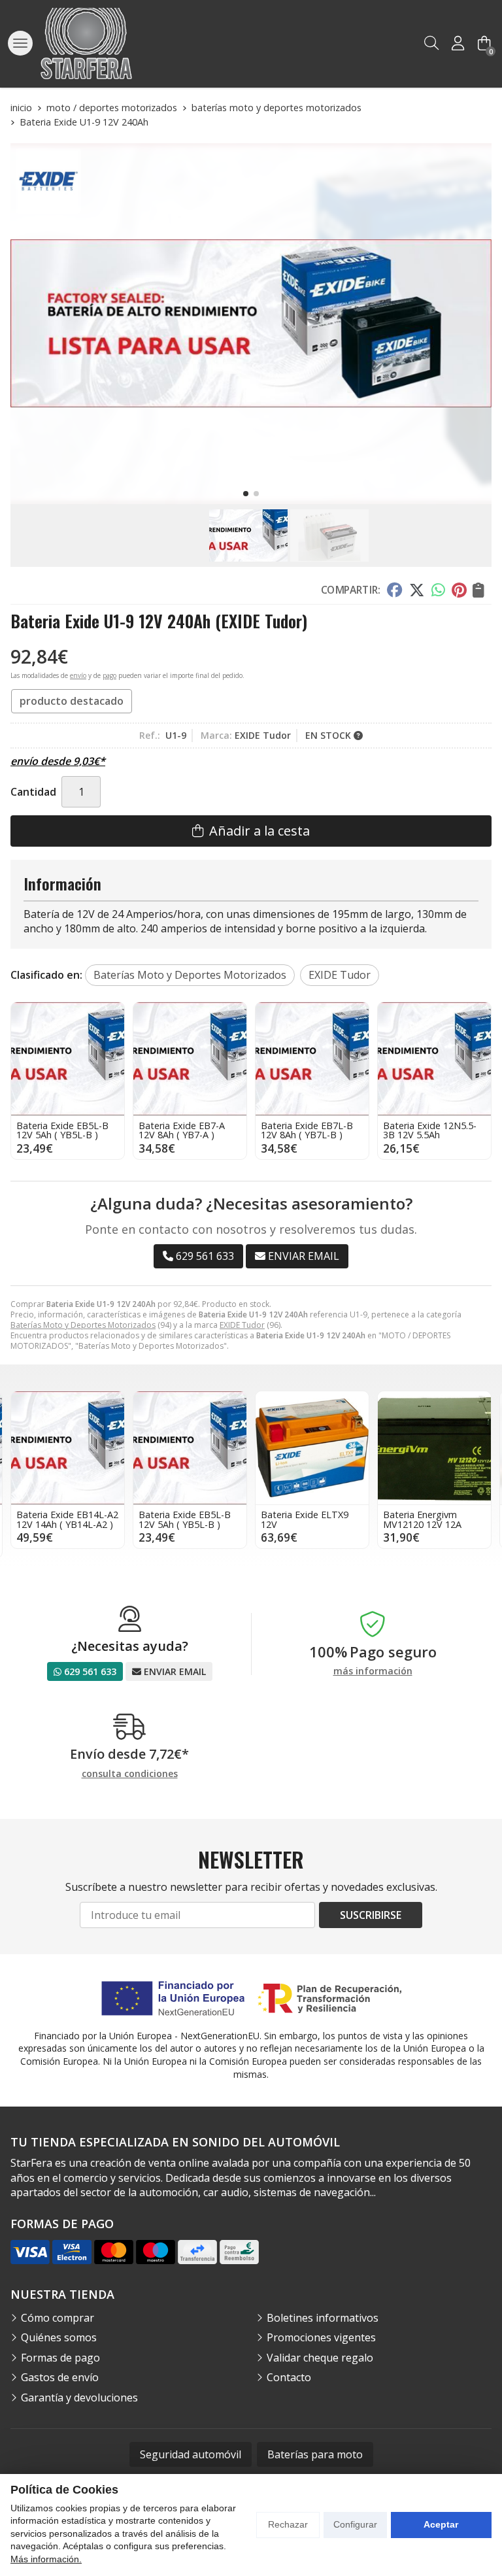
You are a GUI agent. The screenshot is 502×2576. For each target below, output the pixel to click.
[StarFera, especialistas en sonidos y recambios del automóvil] (86, 43)
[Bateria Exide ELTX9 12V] (312, 1448)
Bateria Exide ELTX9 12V (305, 1519)
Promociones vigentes (321, 2337)
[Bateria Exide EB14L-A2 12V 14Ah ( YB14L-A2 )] (68, 1448)
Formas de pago (60, 2358)
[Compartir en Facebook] (394, 590)
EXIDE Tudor (242, 1325)
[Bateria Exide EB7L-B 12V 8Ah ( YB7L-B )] (312, 1059)
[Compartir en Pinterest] (459, 590)
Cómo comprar (58, 2318)
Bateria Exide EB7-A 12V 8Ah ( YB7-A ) (182, 1130)
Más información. (46, 2559)
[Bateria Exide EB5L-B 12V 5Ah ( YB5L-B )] (68, 1059)
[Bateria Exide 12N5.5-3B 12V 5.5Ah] (434, 1059)
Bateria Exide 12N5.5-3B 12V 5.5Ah (430, 1130)
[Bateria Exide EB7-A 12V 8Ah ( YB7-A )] (190, 1059)
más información (373, 1671)
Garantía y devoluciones (79, 2398)
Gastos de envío (60, 2377)
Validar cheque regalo (320, 2358)
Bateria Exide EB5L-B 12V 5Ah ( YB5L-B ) (62, 1130)
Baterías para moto (315, 2454)
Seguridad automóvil (191, 2454)
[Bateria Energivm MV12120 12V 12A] (434, 1448)
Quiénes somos (59, 2337)
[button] (246, 494)
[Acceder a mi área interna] (458, 43)
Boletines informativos (323, 2318)
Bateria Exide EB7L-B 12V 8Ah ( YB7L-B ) (307, 1130)
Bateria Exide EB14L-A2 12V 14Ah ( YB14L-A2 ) (67, 1519)
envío (78, 675)
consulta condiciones (130, 1774)
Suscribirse (371, 1915)
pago (109, 675)
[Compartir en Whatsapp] (438, 590)
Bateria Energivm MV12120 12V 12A (422, 1519)
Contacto (289, 2377)
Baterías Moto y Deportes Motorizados (83, 1325)
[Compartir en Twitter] (417, 590)
